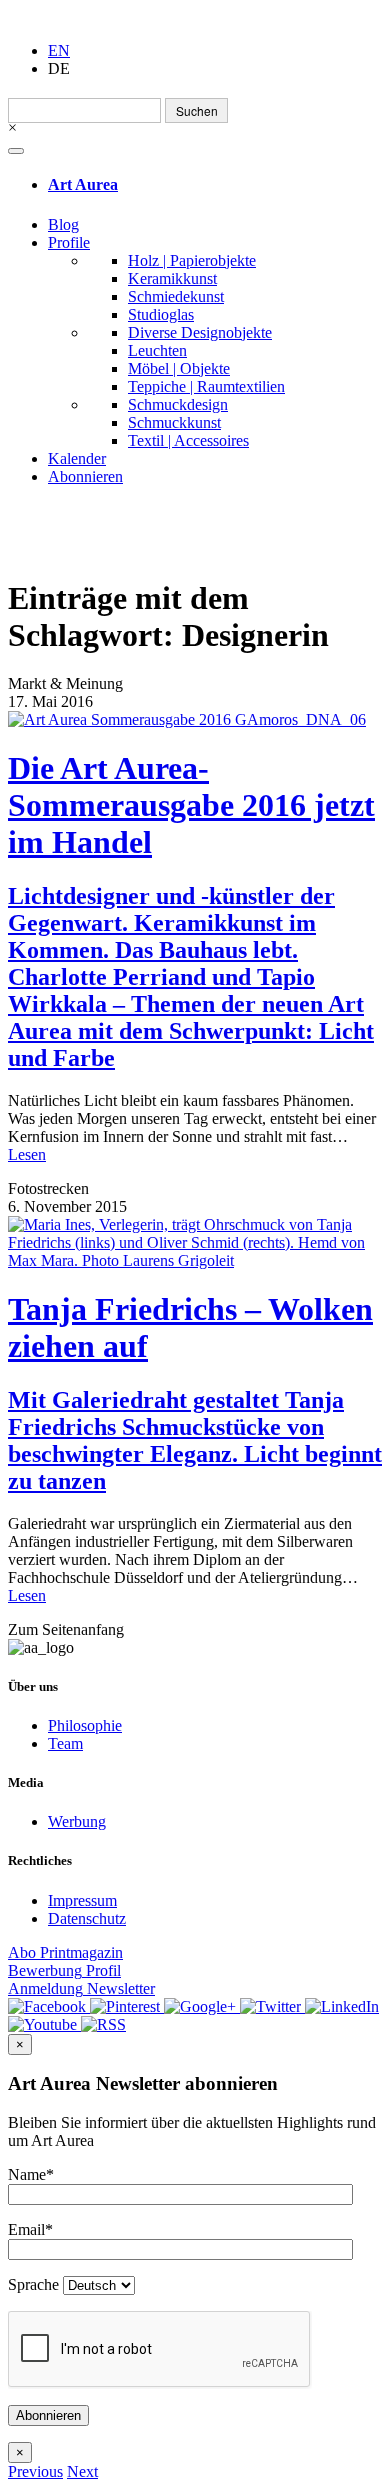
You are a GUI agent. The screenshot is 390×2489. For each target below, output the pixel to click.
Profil (64, 1970)
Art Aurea (83, 184)
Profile (69, 242)
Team (65, 1743)
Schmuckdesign (178, 404)
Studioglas (161, 314)
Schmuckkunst (174, 422)
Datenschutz (87, 1918)
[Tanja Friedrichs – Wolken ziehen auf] (195, 1243)
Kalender (77, 458)
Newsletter (81, 1988)
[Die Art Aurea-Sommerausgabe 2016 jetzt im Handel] (195, 720)
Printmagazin (65, 1952)
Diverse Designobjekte (200, 332)
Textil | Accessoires (188, 440)
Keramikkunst (172, 278)
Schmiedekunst (176, 296)
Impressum (82, 1900)
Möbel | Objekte (179, 368)
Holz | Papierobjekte (192, 260)
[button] (35, 2471)
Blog (63, 224)
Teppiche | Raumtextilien (206, 386)
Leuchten (157, 350)
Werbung (77, 1821)
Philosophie (85, 1725)
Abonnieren (85, 476)
